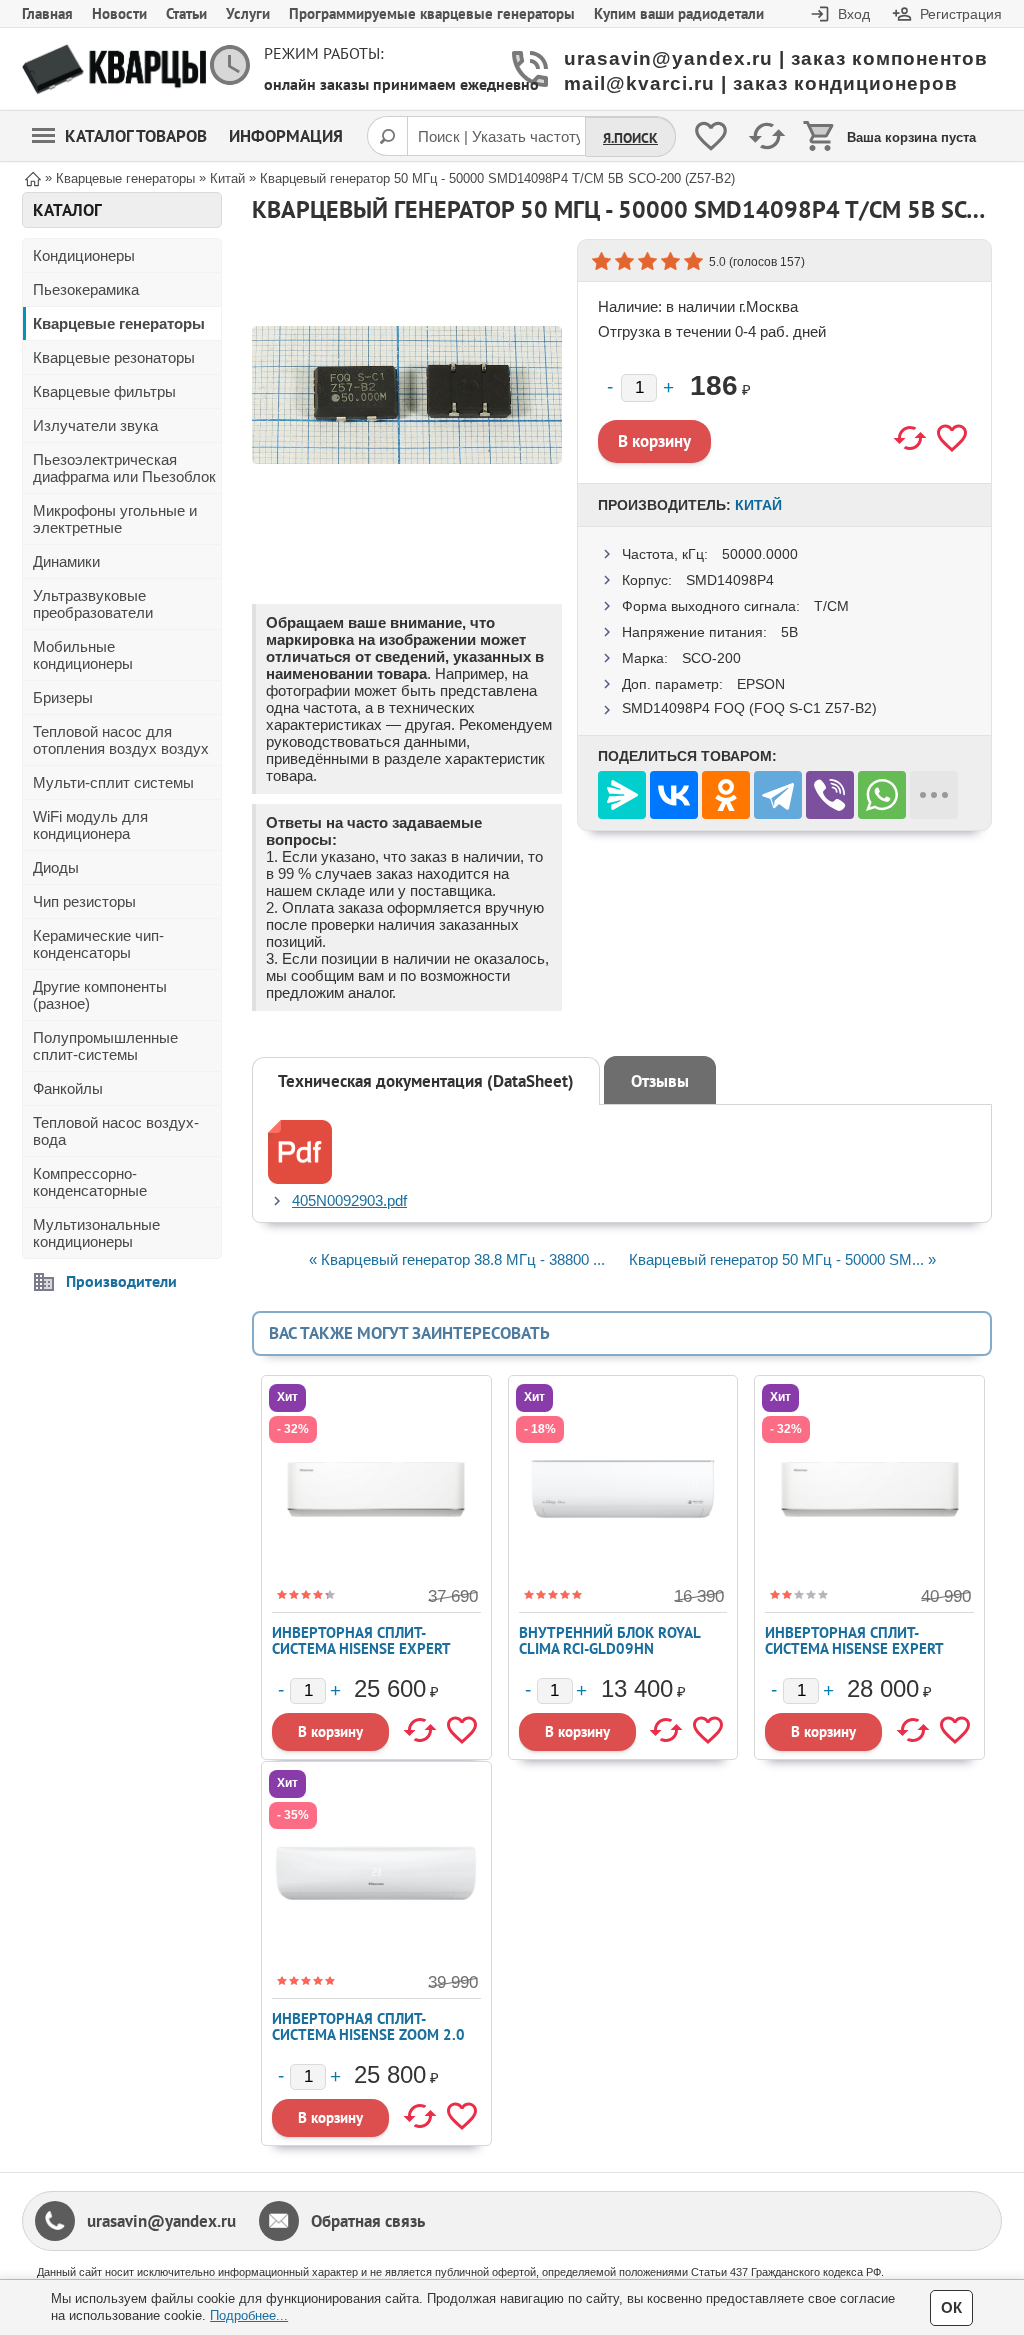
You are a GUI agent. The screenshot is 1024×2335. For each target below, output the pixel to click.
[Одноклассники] (726, 795)
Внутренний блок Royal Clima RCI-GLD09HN (609, 1640)
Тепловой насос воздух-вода (116, 1131)
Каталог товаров (136, 136)
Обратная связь (368, 2221)
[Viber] (830, 795)
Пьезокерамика (86, 289)
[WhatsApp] (882, 795)
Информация (286, 136)
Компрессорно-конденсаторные (90, 1182)
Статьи (186, 13)
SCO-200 (711, 658)
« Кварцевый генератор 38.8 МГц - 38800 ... (457, 1259)
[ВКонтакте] (674, 795)
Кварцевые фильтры (104, 391)
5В (789, 632)
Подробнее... (249, 2315)
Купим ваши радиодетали (679, 13)
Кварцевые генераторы (119, 323)
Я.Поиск (630, 138)
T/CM (831, 606)
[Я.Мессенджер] (622, 795)
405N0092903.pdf (349, 1200)
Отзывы (660, 1081)
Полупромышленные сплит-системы (105, 1046)
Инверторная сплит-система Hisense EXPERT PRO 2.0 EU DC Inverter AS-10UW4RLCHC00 (860, 1656)
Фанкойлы (68, 1088)
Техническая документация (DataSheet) (426, 1081)
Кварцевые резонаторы (114, 357)
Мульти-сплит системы (113, 782)
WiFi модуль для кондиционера (90, 825)
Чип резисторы (84, 901)
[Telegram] (778, 795)
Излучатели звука (95, 425)
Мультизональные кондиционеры (96, 1233)
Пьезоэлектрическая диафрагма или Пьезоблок (124, 468)
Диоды (56, 867)
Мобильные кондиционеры (83, 655)
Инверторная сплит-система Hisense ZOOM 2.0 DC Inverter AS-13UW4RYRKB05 (368, 2042)
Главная (47, 13)
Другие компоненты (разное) (100, 995)
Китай (758, 505)
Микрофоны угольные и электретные (115, 519)
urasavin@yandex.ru (161, 2221)
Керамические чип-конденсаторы (98, 944)
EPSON (761, 684)
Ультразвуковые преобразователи (93, 604)
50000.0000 (760, 554)
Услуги (248, 13)
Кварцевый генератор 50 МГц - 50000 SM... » (782, 1259)
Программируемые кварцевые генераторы (432, 13)
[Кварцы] (114, 69)
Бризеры (63, 697)
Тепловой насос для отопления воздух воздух (121, 740)
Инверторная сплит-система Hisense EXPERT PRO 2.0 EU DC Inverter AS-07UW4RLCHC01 (367, 1656)
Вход (854, 14)
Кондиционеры (84, 255)
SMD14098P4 (730, 580)
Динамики (66, 561)
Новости (119, 13)
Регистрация (961, 14)
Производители (121, 1281)
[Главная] (33, 177)
